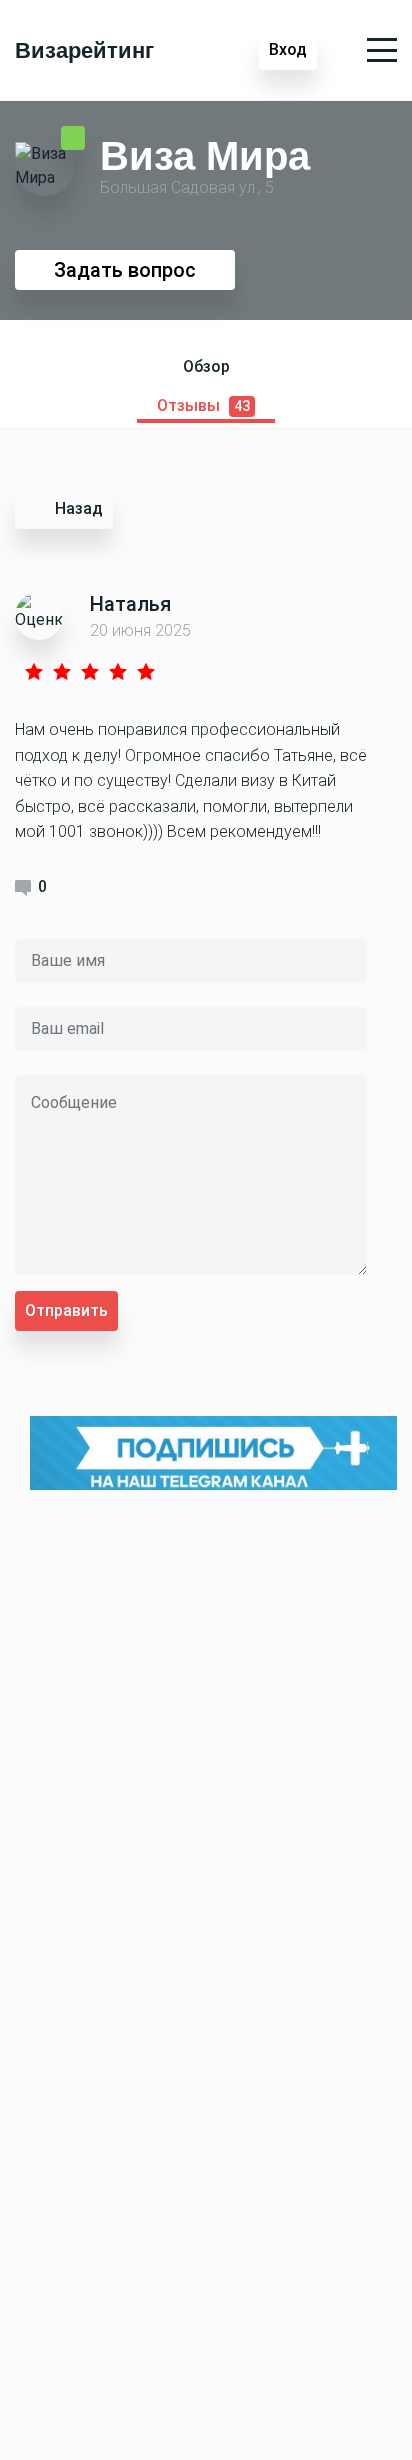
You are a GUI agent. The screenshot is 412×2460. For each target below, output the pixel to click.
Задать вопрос (125, 270)
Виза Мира (205, 155)
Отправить (66, 1310)
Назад (79, 508)
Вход (288, 49)
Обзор (206, 366)
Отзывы (203, 405)
